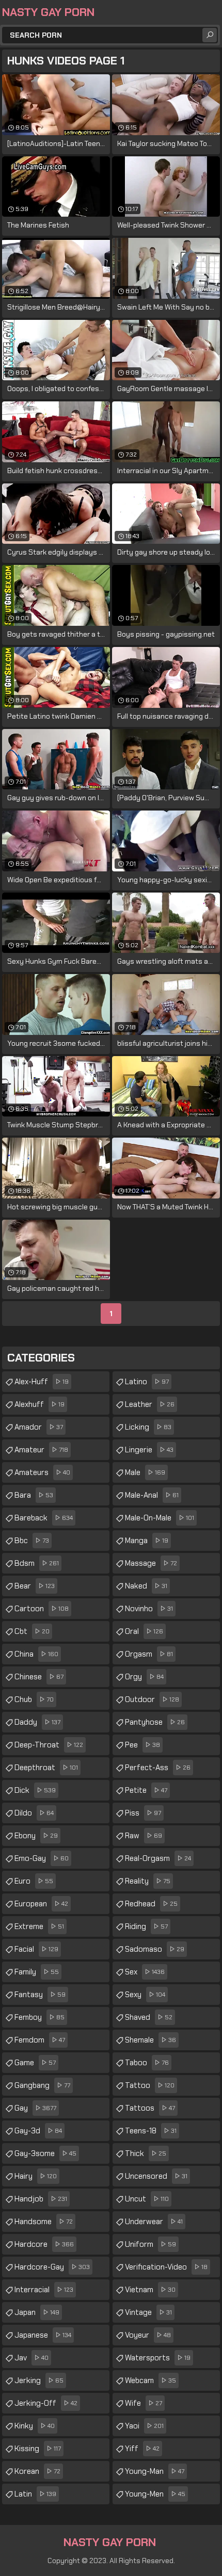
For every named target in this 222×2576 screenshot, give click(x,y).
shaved (149, 2017)
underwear (154, 2222)
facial (36, 1949)
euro (34, 1881)
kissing (38, 2449)
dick (35, 1790)
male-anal (152, 1495)
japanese (43, 2335)
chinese (39, 1677)
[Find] (210, 35)
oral (144, 1631)
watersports (158, 2358)
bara (34, 1495)
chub (34, 1699)
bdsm (37, 1563)
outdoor (152, 1699)
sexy (145, 1995)
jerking (39, 2380)
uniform (150, 2244)
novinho (149, 1609)
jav (31, 2358)
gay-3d (38, 2131)
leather (150, 1404)
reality (148, 1881)
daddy (37, 1722)
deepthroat (46, 1768)
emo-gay (42, 1858)
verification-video (166, 2267)
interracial (44, 2290)
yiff (142, 2449)
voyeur (148, 2335)
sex (145, 1972)
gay (35, 2108)
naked (146, 1586)
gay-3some (45, 2153)
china (36, 1654)
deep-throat (49, 1745)
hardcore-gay (52, 2267)
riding (146, 1926)
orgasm (149, 1654)
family (37, 1972)
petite (146, 1790)
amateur (41, 1450)
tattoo (150, 2085)
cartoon (42, 1609)
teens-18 (151, 2131)
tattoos (150, 2108)
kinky (35, 2426)
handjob (41, 2199)
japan (37, 2312)
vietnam (150, 2290)
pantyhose (155, 1722)
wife (144, 2403)
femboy (39, 2017)
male (145, 1472)
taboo (147, 2063)
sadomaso (155, 1949)
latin (35, 2494)
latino (147, 1382)
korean (37, 2471)
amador (39, 1427)
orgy (144, 1677)
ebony (36, 1836)
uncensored (156, 2176)
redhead (151, 1904)
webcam (150, 2380)
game (35, 2063)
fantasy (40, 1995)
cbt (32, 1631)
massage (151, 1563)
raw (144, 1836)
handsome (44, 2222)
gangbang (42, 2085)
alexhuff (39, 1404)
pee (142, 1745)
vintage (148, 2312)
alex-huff (42, 1382)
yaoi (144, 2426)
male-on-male (160, 1518)
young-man (155, 2471)
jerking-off (46, 2403)
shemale (150, 2040)
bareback (44, 1518)
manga (147, 1541)
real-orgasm (158, 1858)
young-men (155, 2494)
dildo (34, 1813)
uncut (147, 2199)
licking (148, 1427)
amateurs (42, 1472)
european (41, 1904)
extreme (39, 1926)
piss (143, 1813)
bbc (32, 1541)
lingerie (149, 1450)
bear (35, 1586)
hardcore (44, 2244)
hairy (36, 2176)
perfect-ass (158, 1768)
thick (146, 2153)
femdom (40, 2040)
